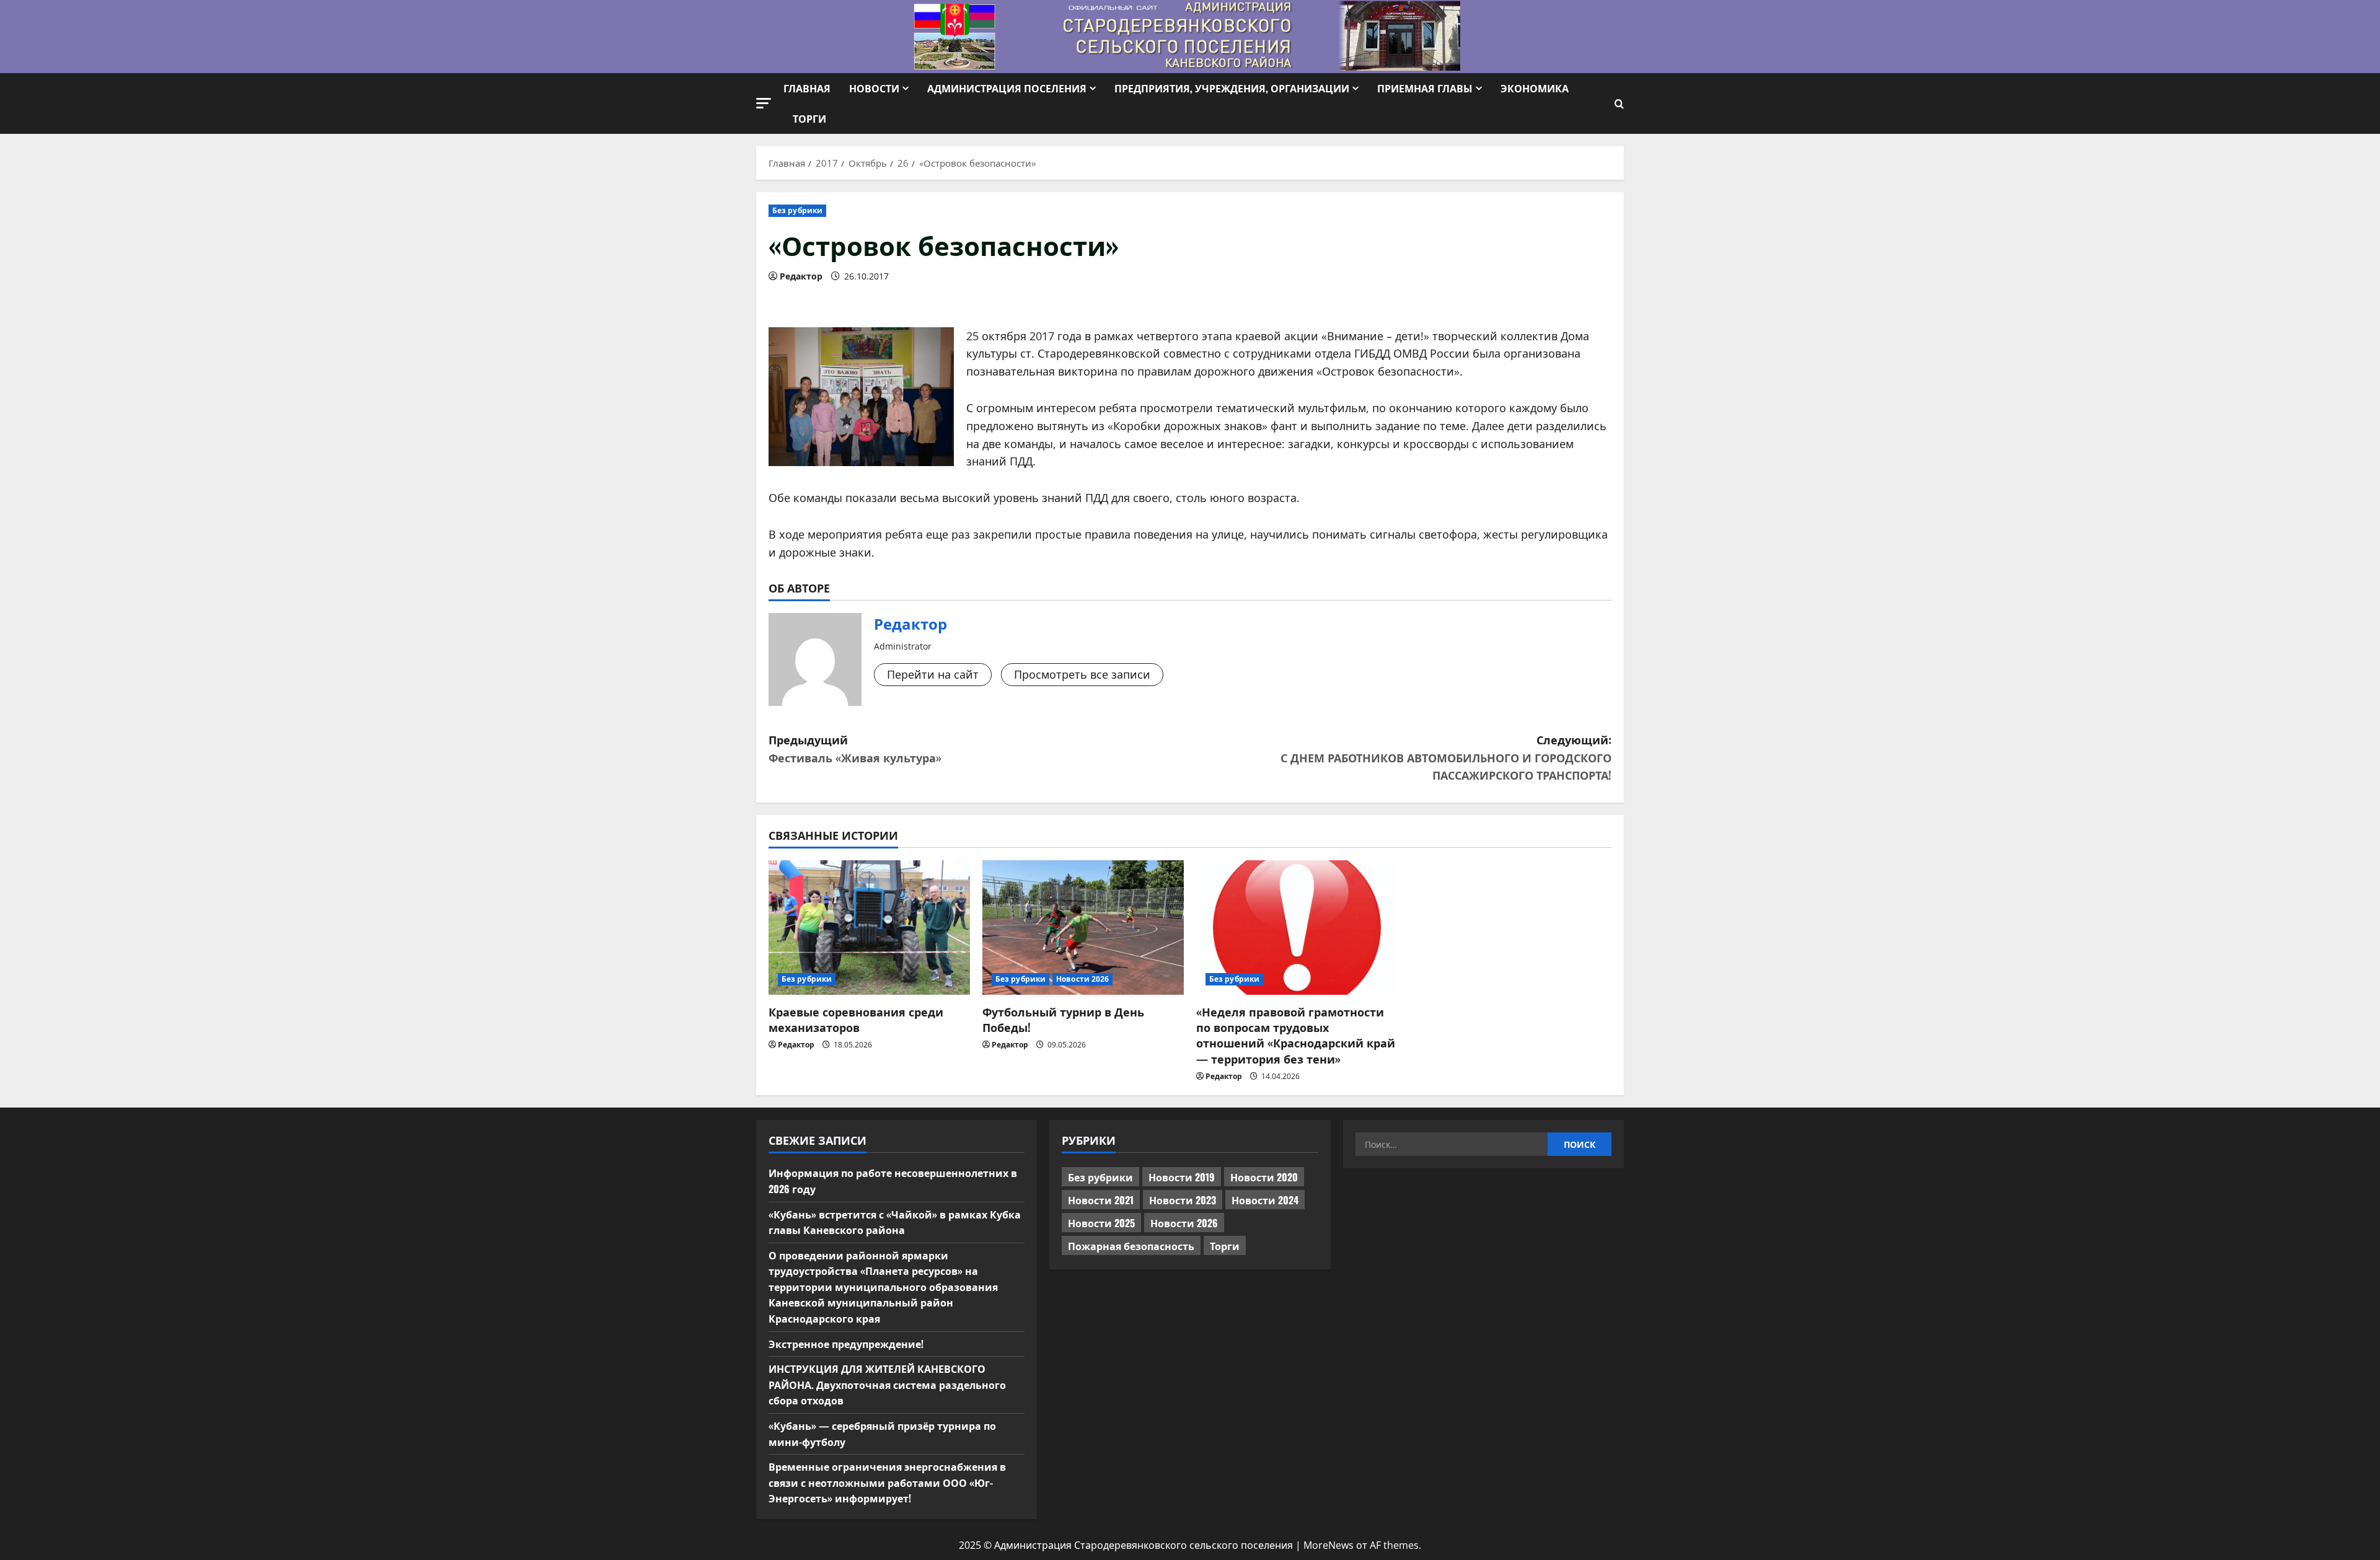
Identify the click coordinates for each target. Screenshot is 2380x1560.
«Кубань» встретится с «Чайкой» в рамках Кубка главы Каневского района (895, 1222)
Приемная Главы (1425, 88)
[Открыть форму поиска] (1619, 104)
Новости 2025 (1101, 1223)
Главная (807, 88)
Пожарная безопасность (1131, 1246)
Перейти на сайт (933, 674)
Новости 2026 (1082, 979)
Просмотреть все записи (1082, 674)
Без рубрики (797, 210)
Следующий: (1446, 757)
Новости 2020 (1264, 1177)
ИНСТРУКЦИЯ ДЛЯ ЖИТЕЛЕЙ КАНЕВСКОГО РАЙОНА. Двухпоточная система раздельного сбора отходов (887, 1384)
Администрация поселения (1007, 88)
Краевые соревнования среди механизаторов (856, 1019)
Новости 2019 (1182, 1177)
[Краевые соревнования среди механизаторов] (869, 928)
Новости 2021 (1101, 1200)
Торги (809, 118)
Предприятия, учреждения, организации (1232, 88)
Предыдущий (855, 748)
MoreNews (1329, 1545)
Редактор (801, 276)
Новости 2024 (1265, 1200)
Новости (874, 88)
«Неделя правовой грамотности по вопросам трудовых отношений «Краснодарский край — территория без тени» (1296, 1035)
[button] (764, 103)
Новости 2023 (1183, 1200)
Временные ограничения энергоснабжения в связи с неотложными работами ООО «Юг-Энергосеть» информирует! (887, 1482)
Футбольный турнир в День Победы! (1063, 1019)
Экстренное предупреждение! (846, 1344)
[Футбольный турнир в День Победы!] (1083, 928)
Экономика (1535, 88)
